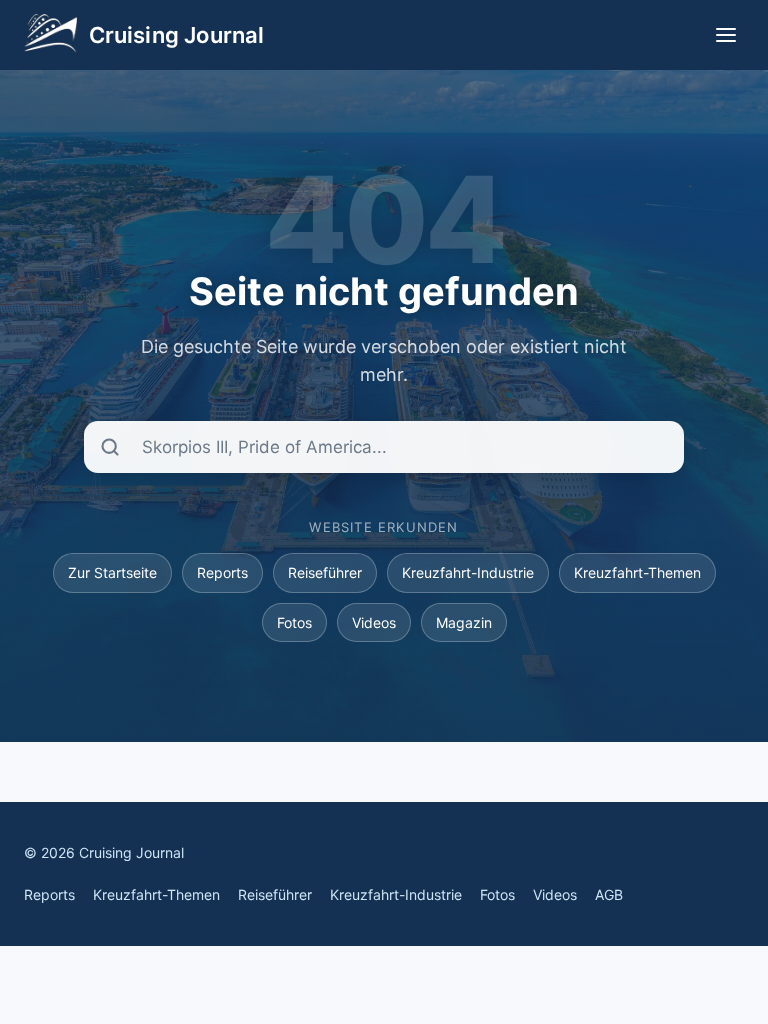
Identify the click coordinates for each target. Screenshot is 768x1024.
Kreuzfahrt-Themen (637, 572)
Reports (222, 572)
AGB (609, 894)
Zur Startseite (112, 572)
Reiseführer (325, 572)
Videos (374, 622)
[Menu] (726, 35)
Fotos (294, 622)
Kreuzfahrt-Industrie (468, 572)
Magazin (464, 622)
